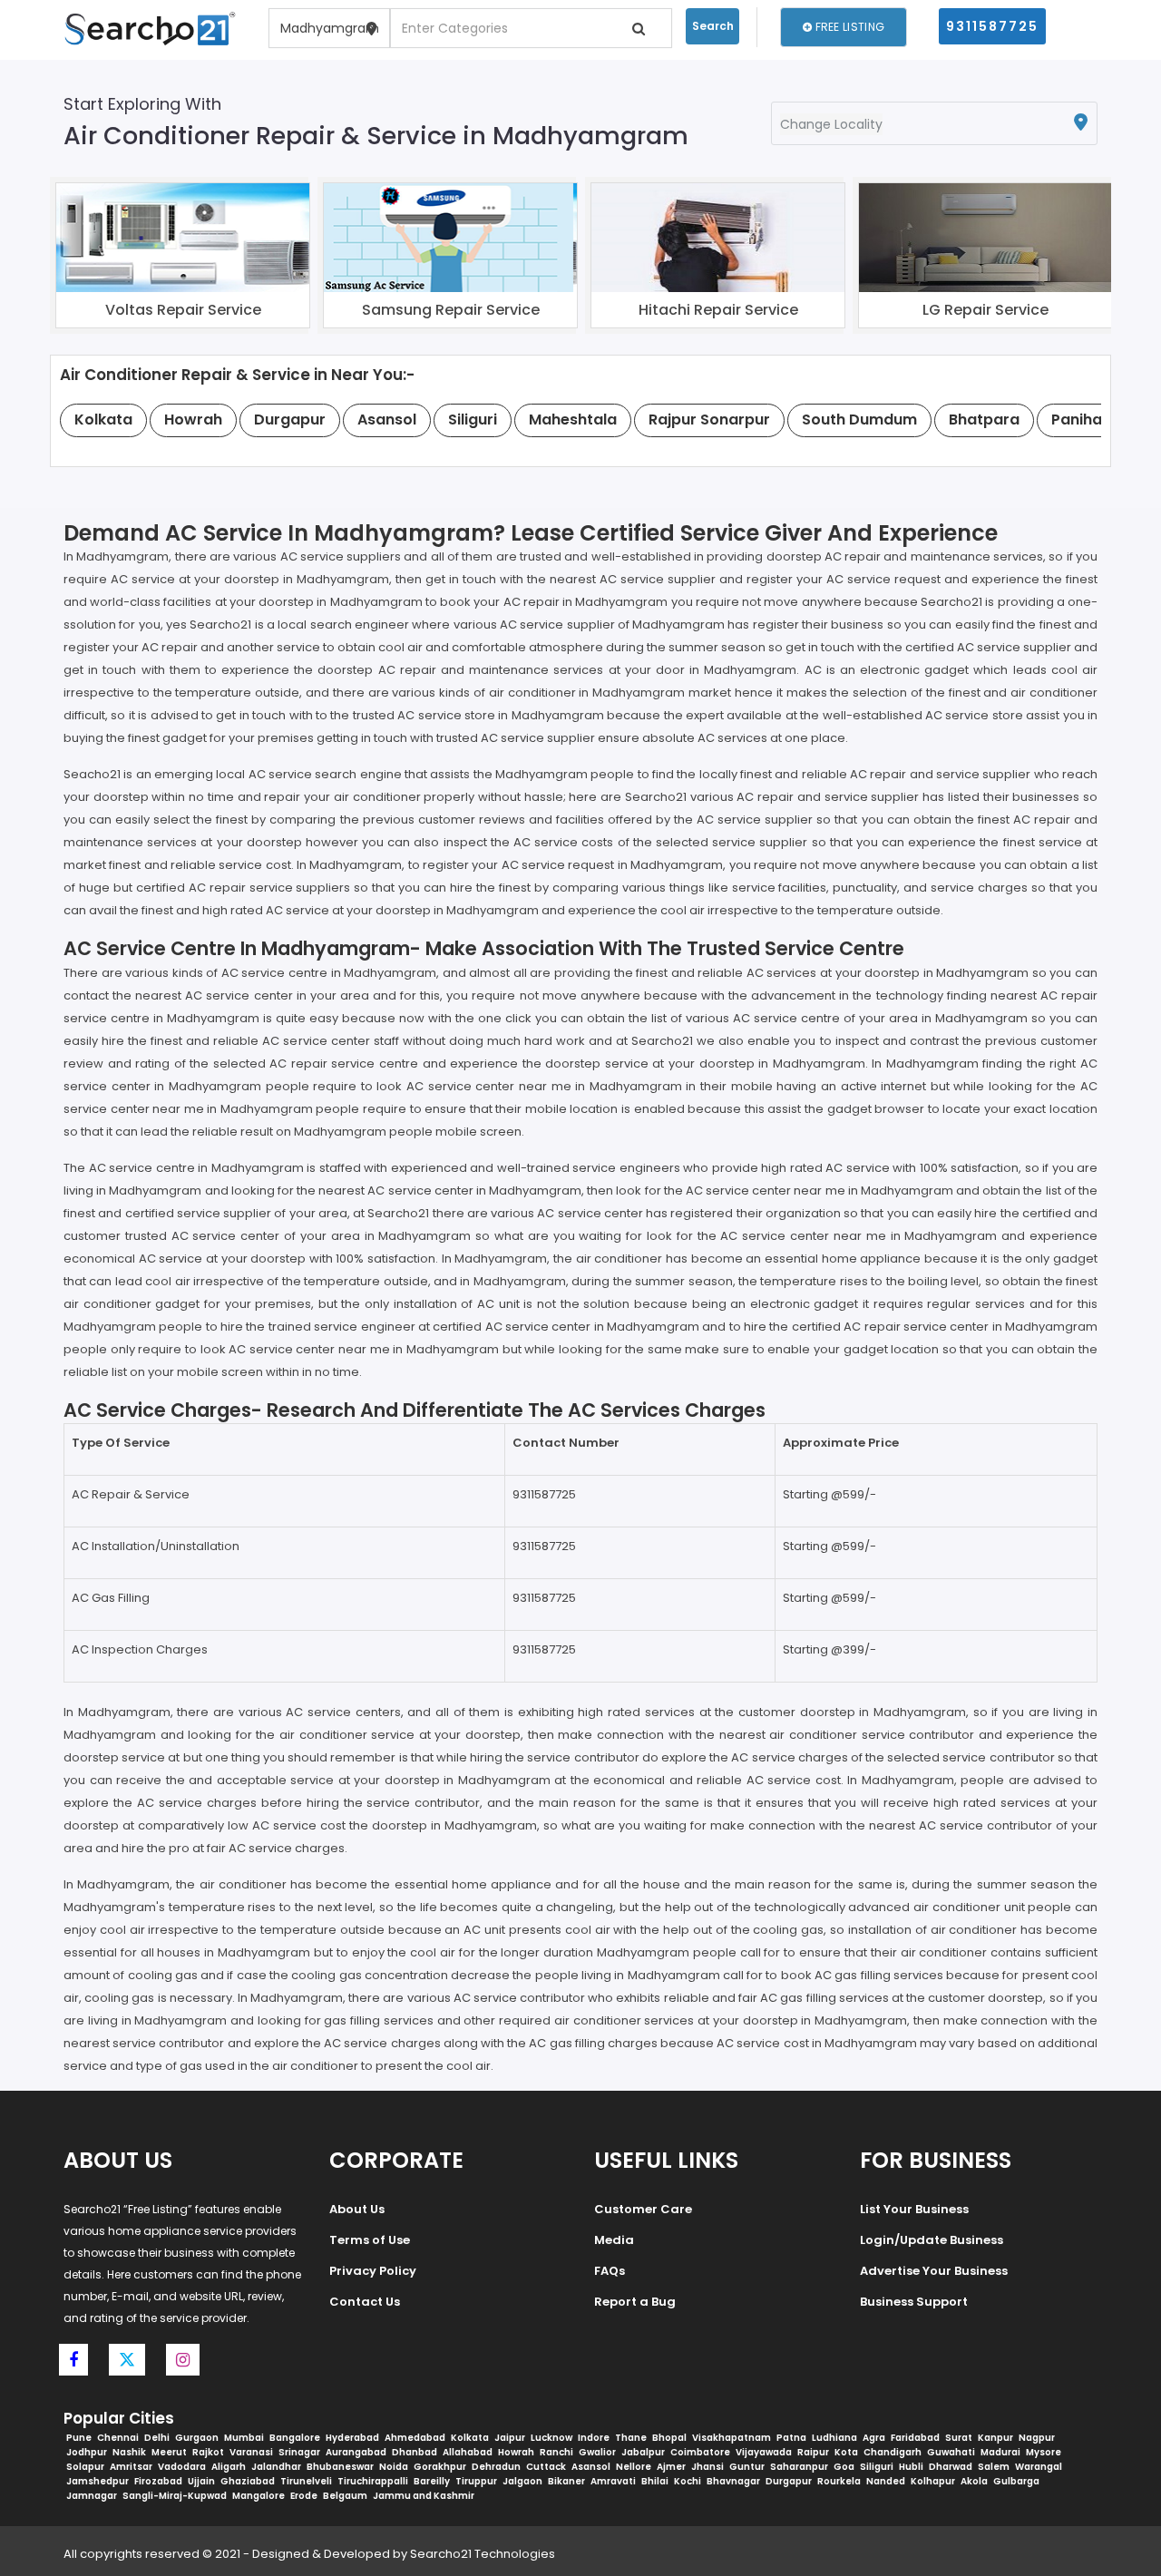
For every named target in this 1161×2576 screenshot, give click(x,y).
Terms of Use (370, 2240)
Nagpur (1037, 2438)
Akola (974, 2481)
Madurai (1000, 2452)
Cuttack (546, 2467)
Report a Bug (635, 2302)
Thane (631, 2438)
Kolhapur (933, 2481)
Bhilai (655, 2481)
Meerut (169, 2452)
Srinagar (299, 2452)
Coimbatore (700, 2452)
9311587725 (992, 26)
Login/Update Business (932, 2240)
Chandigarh (893, 2452)
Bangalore (295, 2438)
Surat (959, 2438)
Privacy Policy (373, 2271)
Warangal (1039, 2467)
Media (614, 2240)
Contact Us (365, 2302)
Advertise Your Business (934, 2271)
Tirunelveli (306, 2481)
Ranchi (556, 2452)
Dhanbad (415, 2452)
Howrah (516, 2452)
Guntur (747, 2467)
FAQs (610, 2271)
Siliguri (877, 2467)
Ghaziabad (248, 2481)
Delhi (157, 2438)
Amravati (613, 2481)
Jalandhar (276, 2467)
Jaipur (510, 2438)
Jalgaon (522, 2481)
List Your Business (914, 2209)
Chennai (118, 2438)
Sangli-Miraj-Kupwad (175, 2496)
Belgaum (345, 2496)
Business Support (914, 2302)
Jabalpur (643, 2452)
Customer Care (643, 2209)
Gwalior (597, 2452)
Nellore (634, 2467)
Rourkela (839, 2481)
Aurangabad (356, 2452)
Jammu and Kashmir (424, 2496)
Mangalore (259, 2496)
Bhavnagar (733, 2481)
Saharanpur (799, 2467)
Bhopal (669, 2438)
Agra (874, 2438)
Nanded (886, 2481)
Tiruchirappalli (373, 2481)
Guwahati (951, 2452)
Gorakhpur (440, 2467)
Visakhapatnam (732, 2438)
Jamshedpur (98, 2481)
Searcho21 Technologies (483, 2554)
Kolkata (470, 2438)
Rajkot (208, 2452)
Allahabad (468, 2452)
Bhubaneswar (340, 2467)
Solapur (85, 2467)
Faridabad (915, 2438)
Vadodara (182, 2467)
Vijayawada (764, 2452)
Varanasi (251, 2452)
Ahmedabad (415, 2438)
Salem (994, 2467)
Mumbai (244, 2438)
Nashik (129, 2452)
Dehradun (496, 2467)
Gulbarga (1016, 2481)
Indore (594, 2438)
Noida (394, 2467)
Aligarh (229, 2467)
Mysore (1044, 2452)
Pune (79, 2438)
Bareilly (432, 2481)
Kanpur (995, 2438)
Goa (844, 2467)
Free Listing (848, 27)
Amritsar (131, 2467)
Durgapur (789, 2481)
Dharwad (951, 2467)
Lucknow (551, 2438)
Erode (304, 2496)
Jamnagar (92, 2496)
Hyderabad (352, 2438)
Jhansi (707, 2467)
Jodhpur (87, 2452)
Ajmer (671, 2467)
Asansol (591, 2467)
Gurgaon (197, 2438)
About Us (357, 2209)
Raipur (813, 2452)
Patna (791, 2438)
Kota (846, 2452)
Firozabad (158, 2481)
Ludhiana (834, 2438)
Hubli (911, 2467)
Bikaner (566, 2481)
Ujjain (201, 2481)
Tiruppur (476, 2481)
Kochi (688, 2481)
